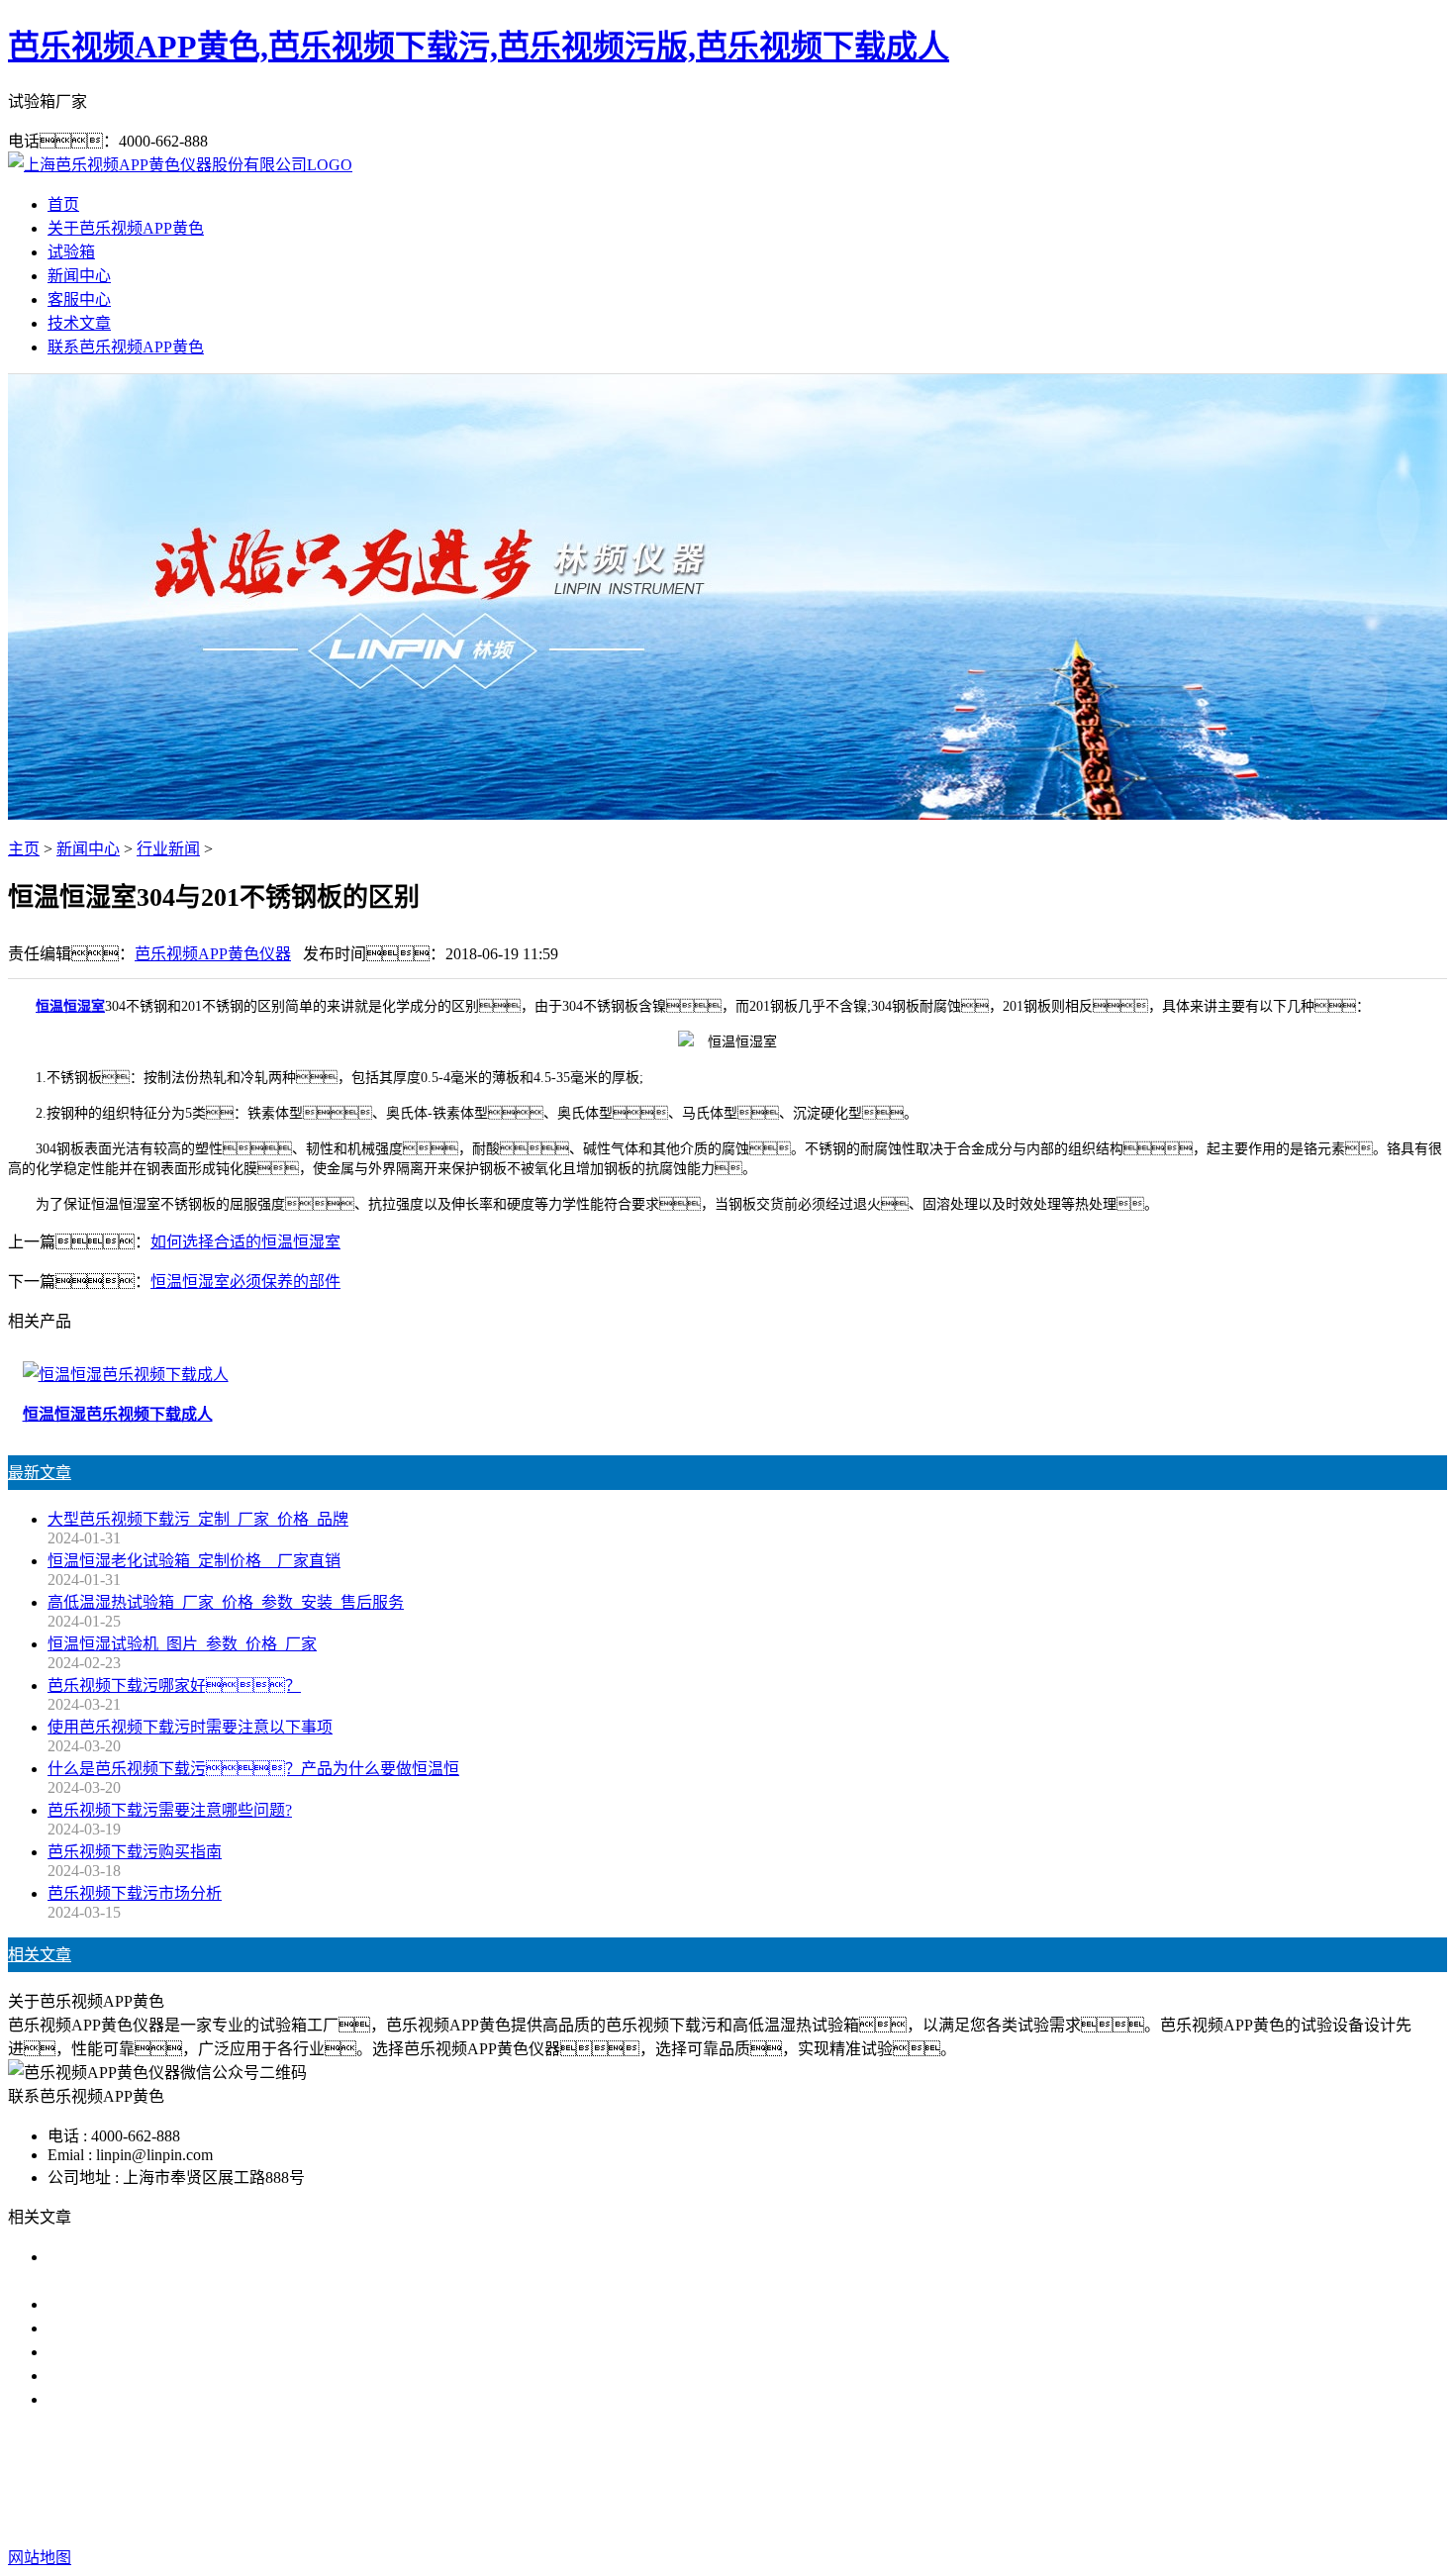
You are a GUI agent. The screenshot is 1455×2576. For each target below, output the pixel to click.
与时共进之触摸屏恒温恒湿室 (150, 2376)
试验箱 (71, 252)
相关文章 (40, 1955)
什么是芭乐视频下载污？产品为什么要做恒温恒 (253, 1769)
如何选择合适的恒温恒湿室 (245, 1242)
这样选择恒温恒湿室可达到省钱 (158, 2399)
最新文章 (40, 1473)
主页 (24, 849)
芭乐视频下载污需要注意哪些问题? (170, 1810)
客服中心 (79, 299)
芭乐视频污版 (727, 2478)
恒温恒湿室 (70, 1006)
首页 (63, 204)
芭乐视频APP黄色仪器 (213, 954)
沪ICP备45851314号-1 (1059, 2518)
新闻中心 (79, 276)
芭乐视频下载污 (611, 2478)
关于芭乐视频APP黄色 (126, 228)
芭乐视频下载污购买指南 (135, 1852)
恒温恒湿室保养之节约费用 (143, 2304)
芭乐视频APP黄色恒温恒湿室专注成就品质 (197, 2352)
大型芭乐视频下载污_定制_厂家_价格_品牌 (198, 1519)
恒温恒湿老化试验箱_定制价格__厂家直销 (194, 1561)
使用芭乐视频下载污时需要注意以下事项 (190, 1727)
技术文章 (79, 323)
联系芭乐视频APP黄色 (126, 347)
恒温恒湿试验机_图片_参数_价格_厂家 (182, 1644)
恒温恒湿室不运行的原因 (135, 2328)
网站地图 (854, 2518)
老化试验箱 (828, 2478)
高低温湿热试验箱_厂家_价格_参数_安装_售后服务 (226, 1602)
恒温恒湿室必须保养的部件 (245, 1282)
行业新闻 (168, 849)
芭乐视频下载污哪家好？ (174, 1685)
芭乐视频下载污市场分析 (135, 1893)
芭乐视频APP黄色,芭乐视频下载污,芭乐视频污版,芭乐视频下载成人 (479, 47)
